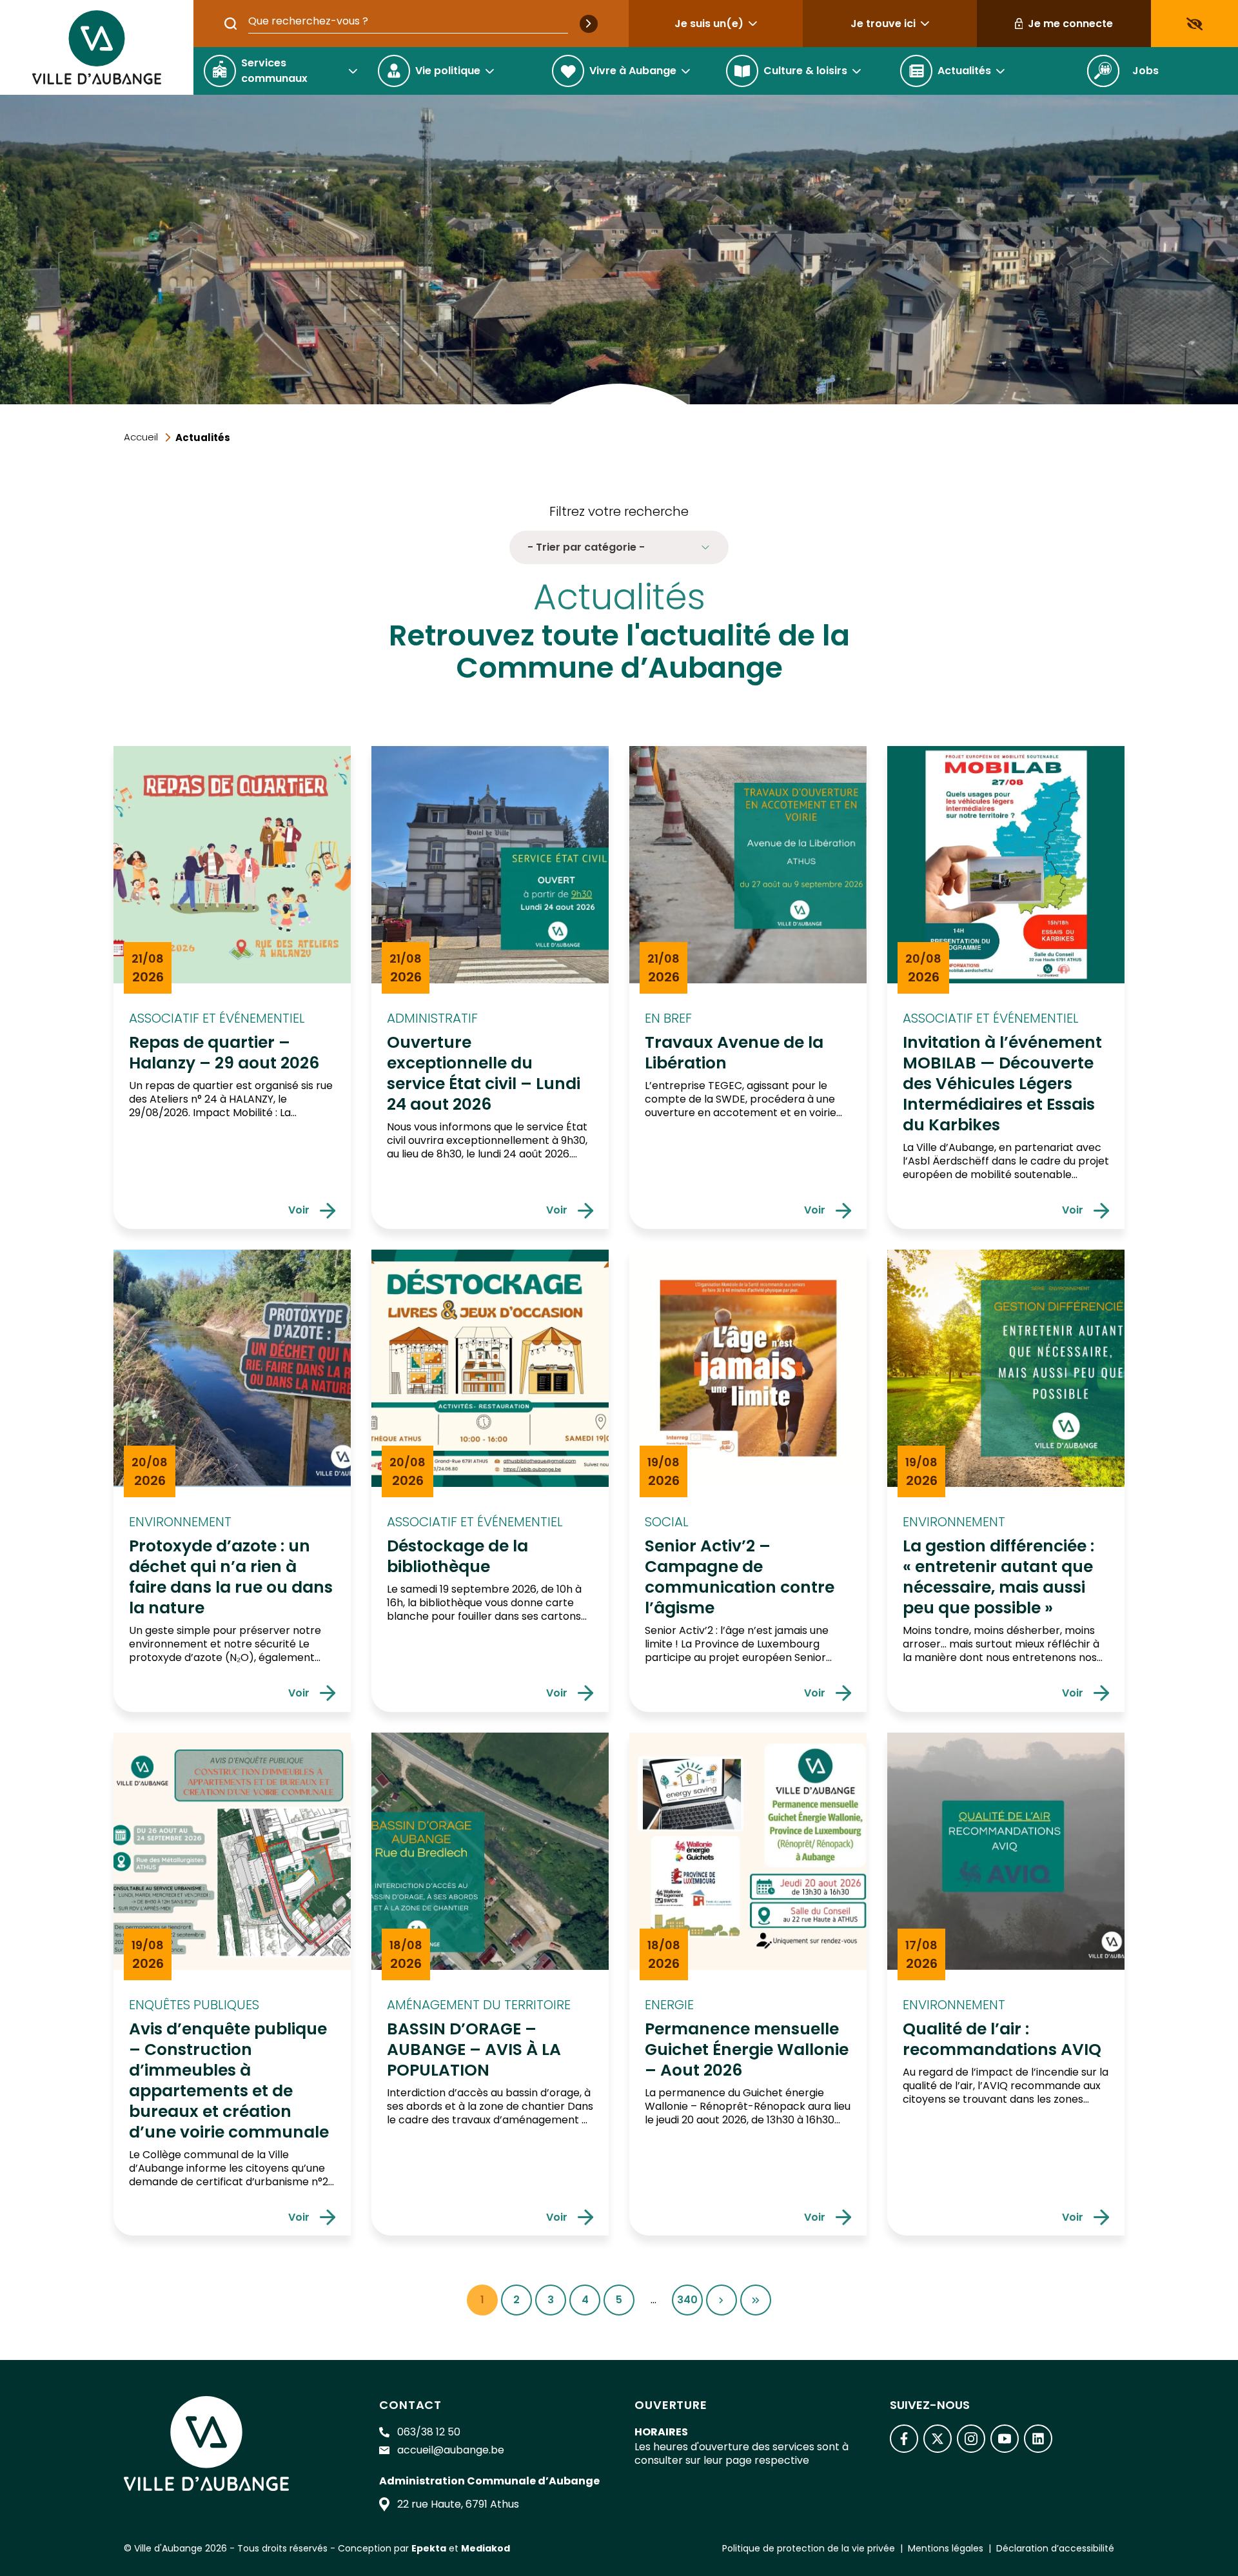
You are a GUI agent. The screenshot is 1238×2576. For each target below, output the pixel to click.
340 (690, 2304)
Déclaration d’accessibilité (1055, 2548)
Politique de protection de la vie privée (809, 2548)
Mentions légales (946, 2548)
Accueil (141, 437)
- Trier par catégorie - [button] (586, 547)
